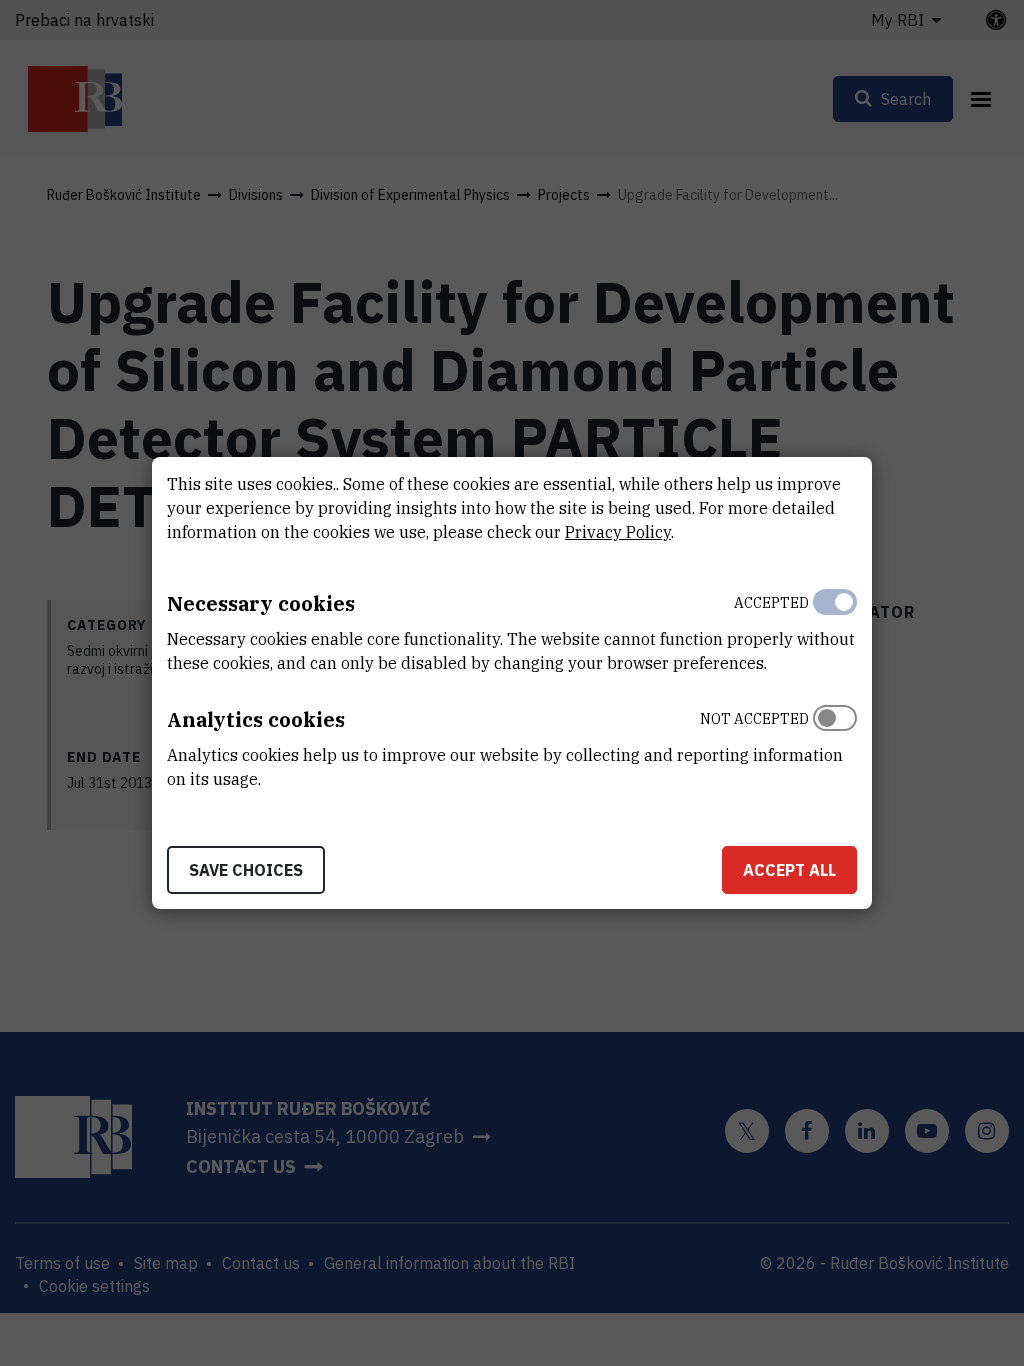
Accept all (789, 870)
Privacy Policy (618, 532)
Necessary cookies (261, 603)
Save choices (246, 870)
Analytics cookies (256, 719)
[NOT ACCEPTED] (835, 744)
